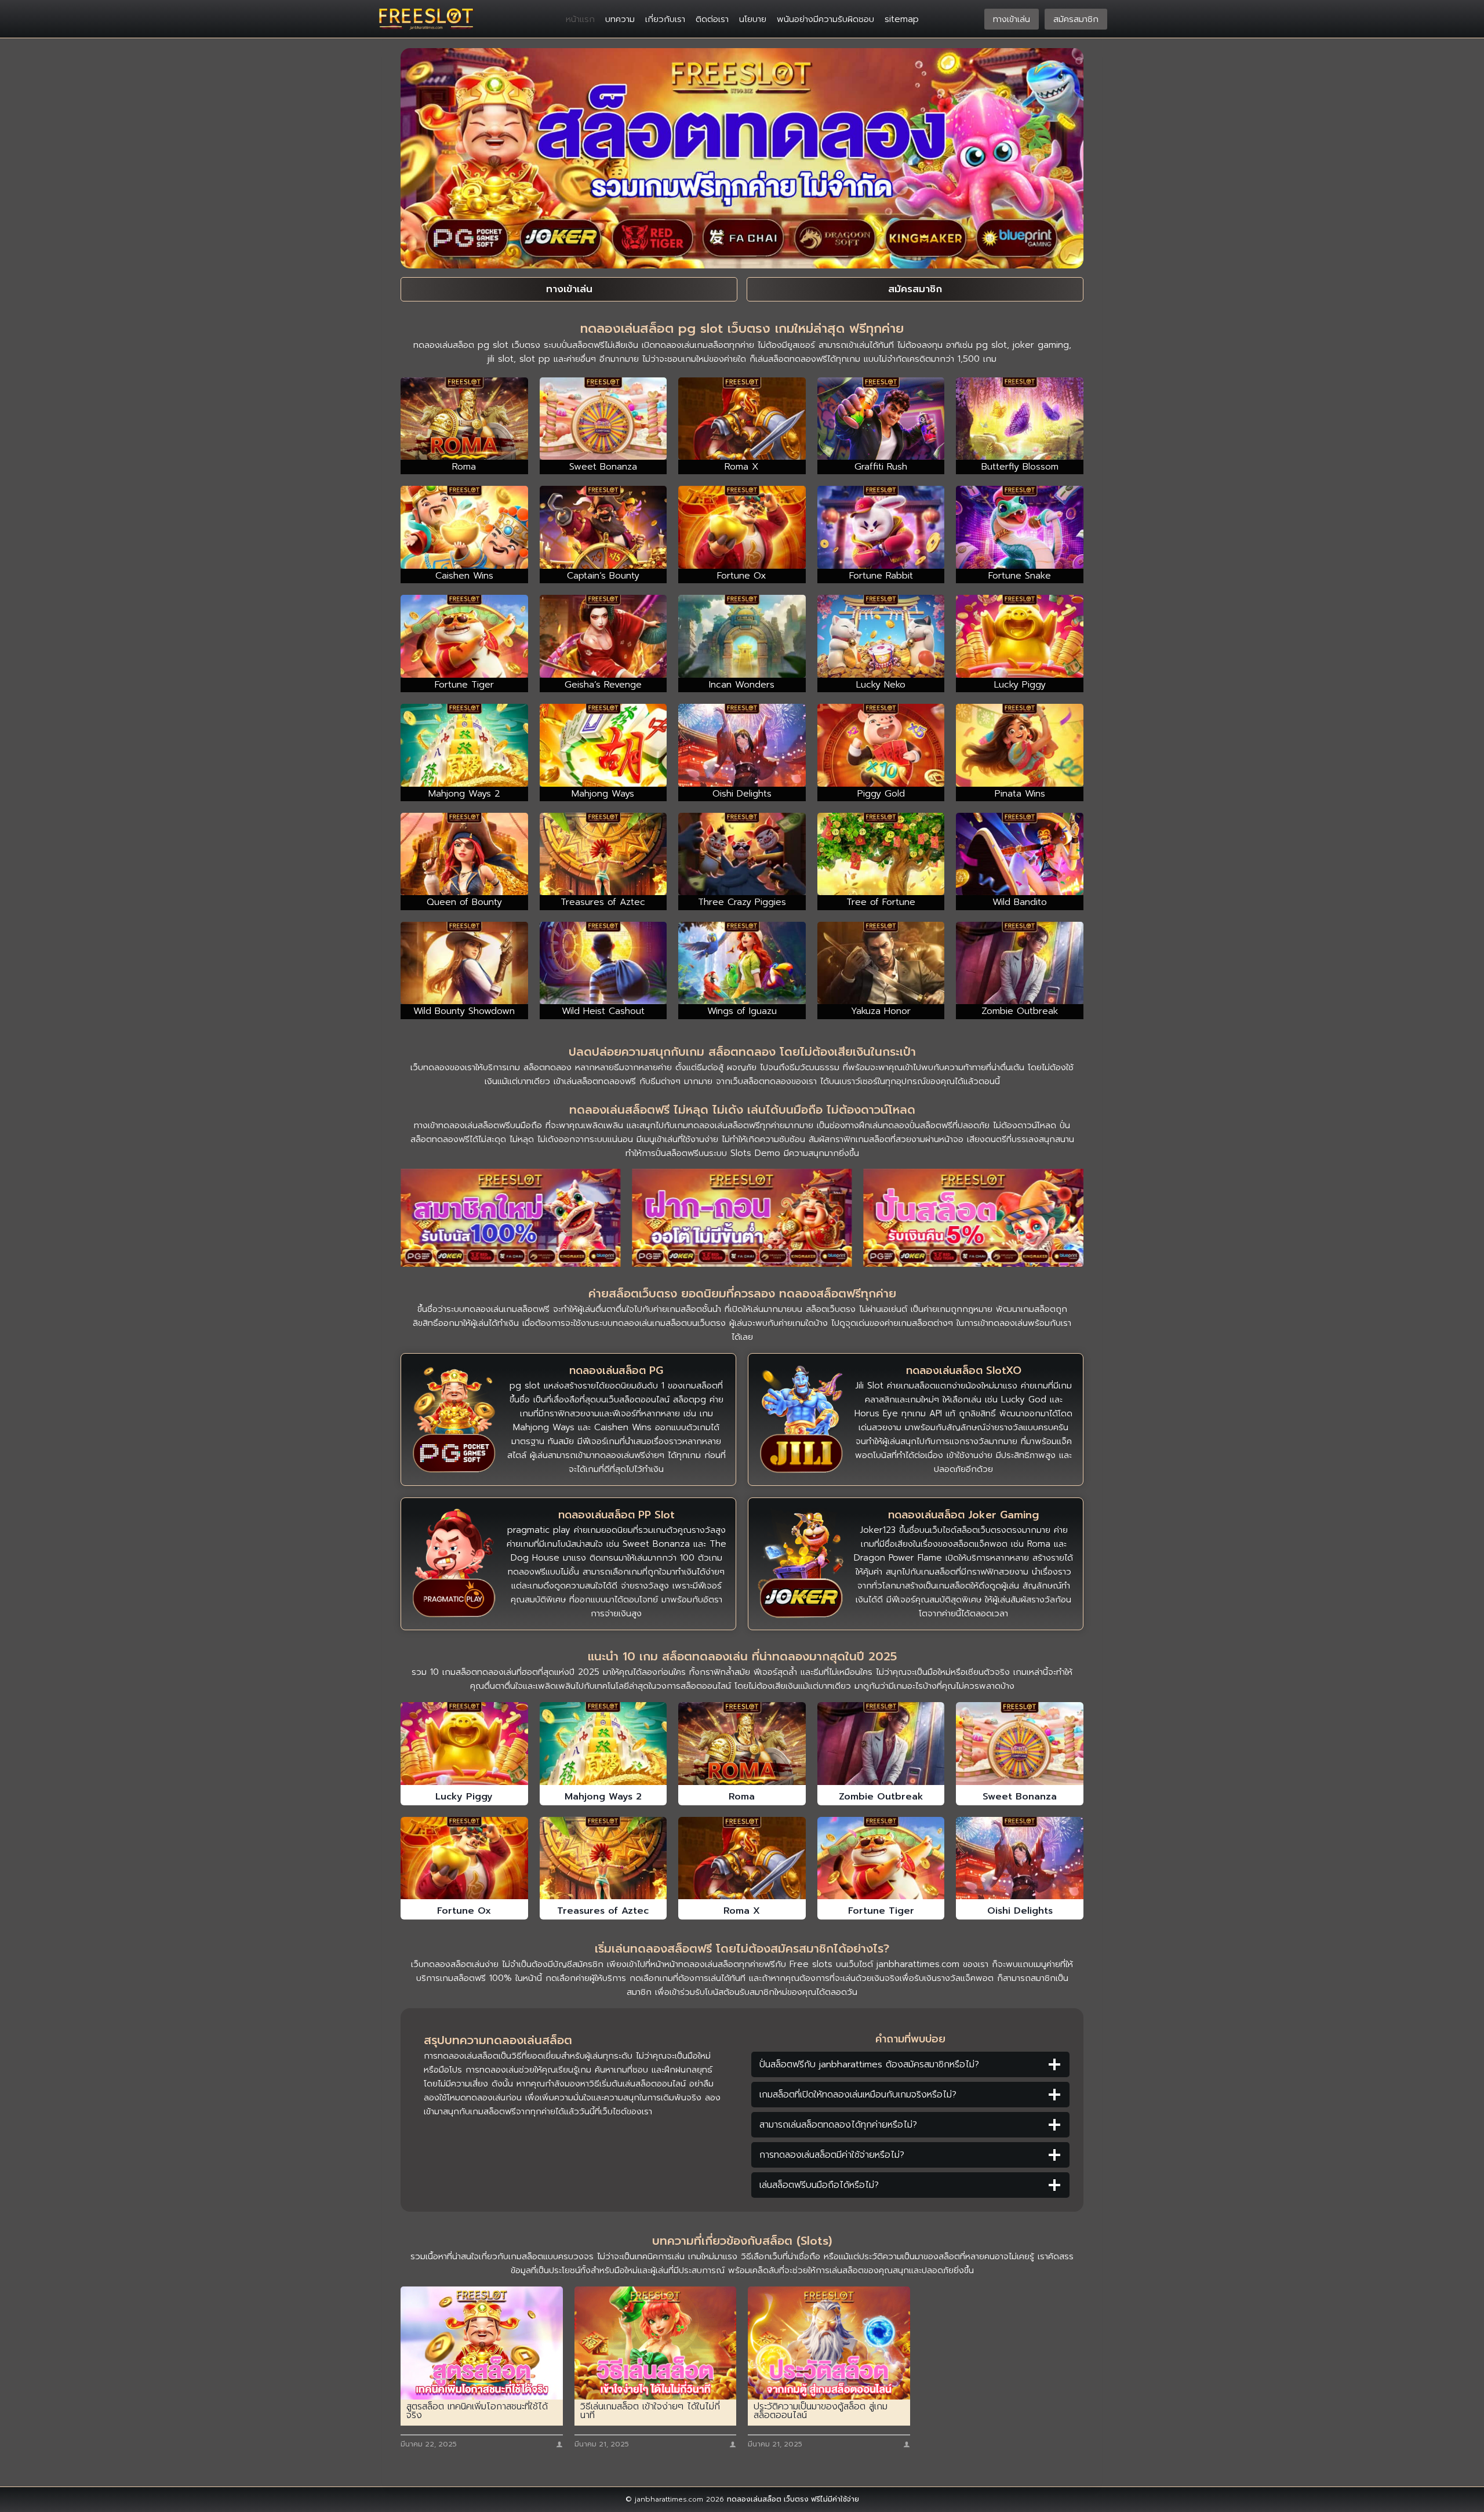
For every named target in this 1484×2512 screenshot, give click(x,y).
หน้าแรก (580, 19)
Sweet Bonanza (1020, 1797)
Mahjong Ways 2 (603, 1797)
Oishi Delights (1020, 1911)
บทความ (620, 19)
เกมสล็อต (521, 1309)
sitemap (902, 19)
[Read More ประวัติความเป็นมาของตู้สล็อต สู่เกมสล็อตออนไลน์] (829, 2343)
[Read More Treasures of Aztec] (603, 1858)
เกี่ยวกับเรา (665, 19)
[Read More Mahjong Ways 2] (603, 1743)
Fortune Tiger (881, 1911)
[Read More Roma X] (742, 1858)
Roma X (742, 1911)
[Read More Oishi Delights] (1020, 1858)
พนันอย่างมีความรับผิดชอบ (825, 19)
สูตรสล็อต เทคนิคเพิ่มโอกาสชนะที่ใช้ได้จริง (477, 2411)
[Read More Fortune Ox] (464, 1858)
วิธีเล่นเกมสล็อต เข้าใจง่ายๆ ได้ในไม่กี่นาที (650, 2411)
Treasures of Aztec (603, 1911)
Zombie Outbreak (881, 1797)
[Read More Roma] (742, 1743)
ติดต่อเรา (712, 19)
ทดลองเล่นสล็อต (754, 2499)
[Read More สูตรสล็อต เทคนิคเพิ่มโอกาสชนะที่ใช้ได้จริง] (482, 2343)
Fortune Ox (464, 1911)
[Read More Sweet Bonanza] (1020, 1743)
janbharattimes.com (918, 1964)
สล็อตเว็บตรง (831, 1309)
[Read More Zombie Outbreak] (881, 1743)
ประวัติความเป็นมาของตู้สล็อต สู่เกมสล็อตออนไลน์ (821, 2411)
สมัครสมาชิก (1076, 19)
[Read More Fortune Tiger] (881, 1858)
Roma (742, 1797)
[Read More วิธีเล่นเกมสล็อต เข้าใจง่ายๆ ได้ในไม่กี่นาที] (656, 2343)
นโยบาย (753, 19)
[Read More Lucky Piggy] (464, 1743)
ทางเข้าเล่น (1012, 19)
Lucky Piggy (464, 1797)
